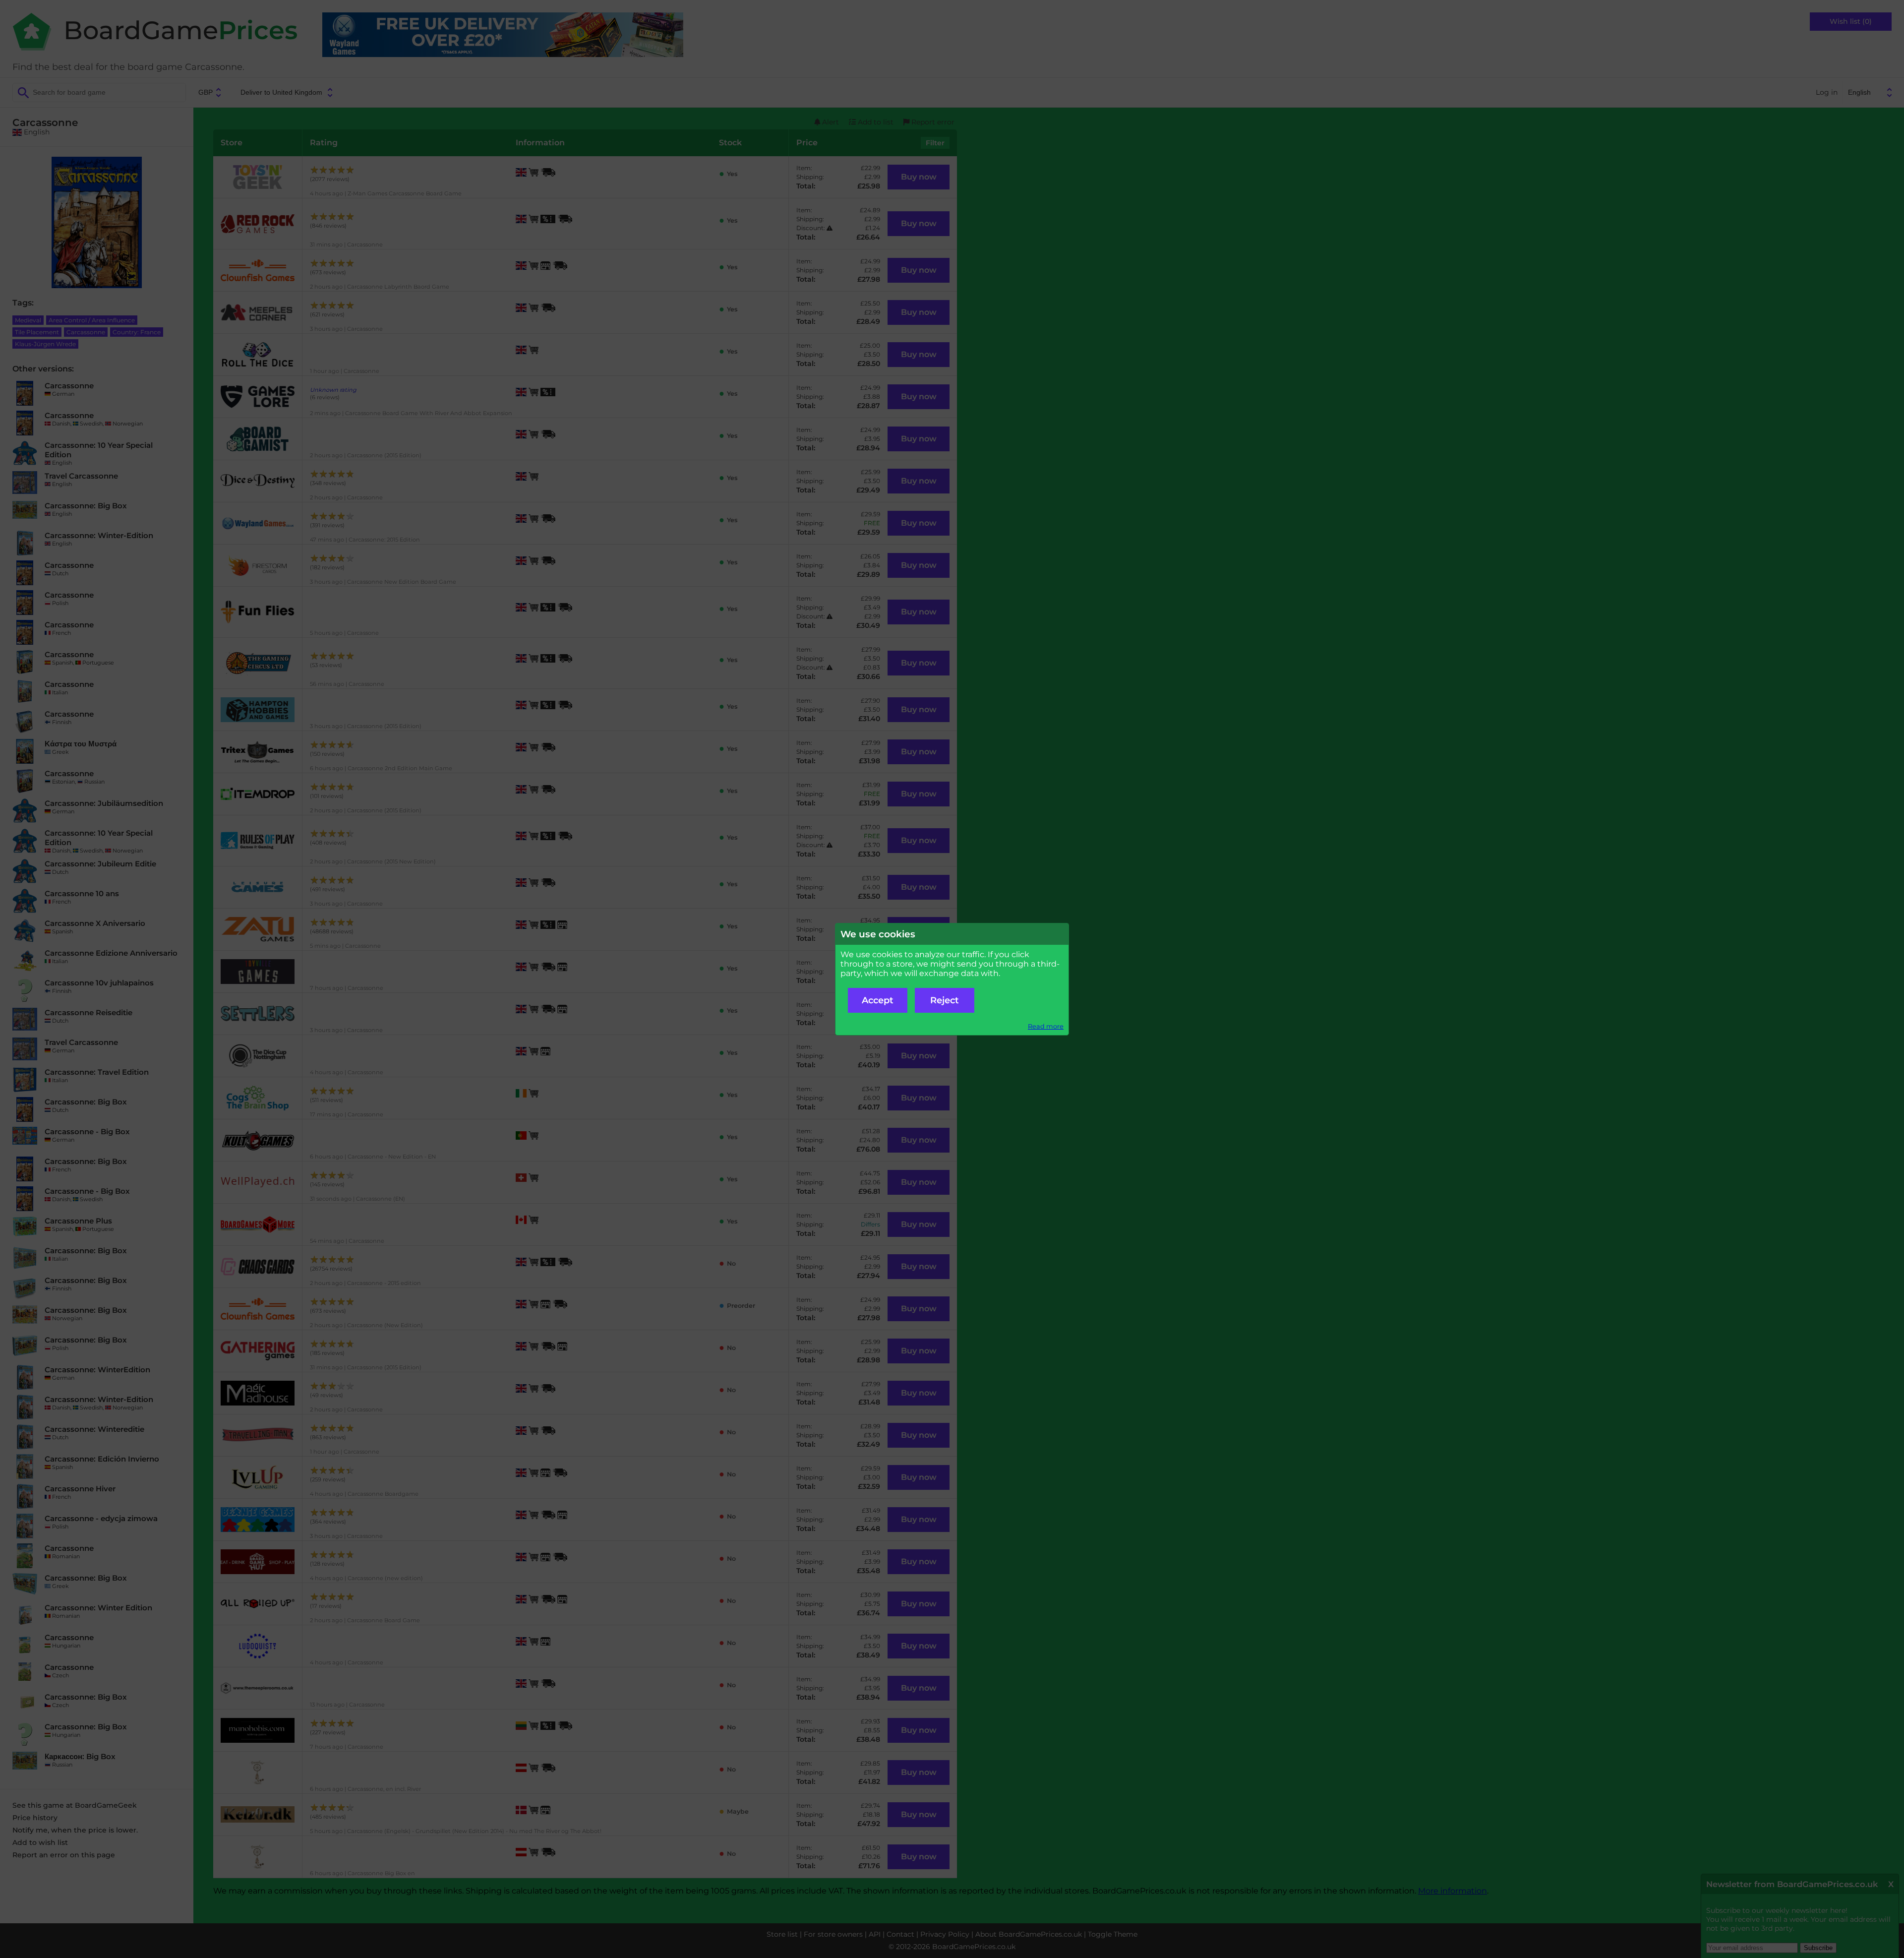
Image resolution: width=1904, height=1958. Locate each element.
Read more (1046, 1026)
